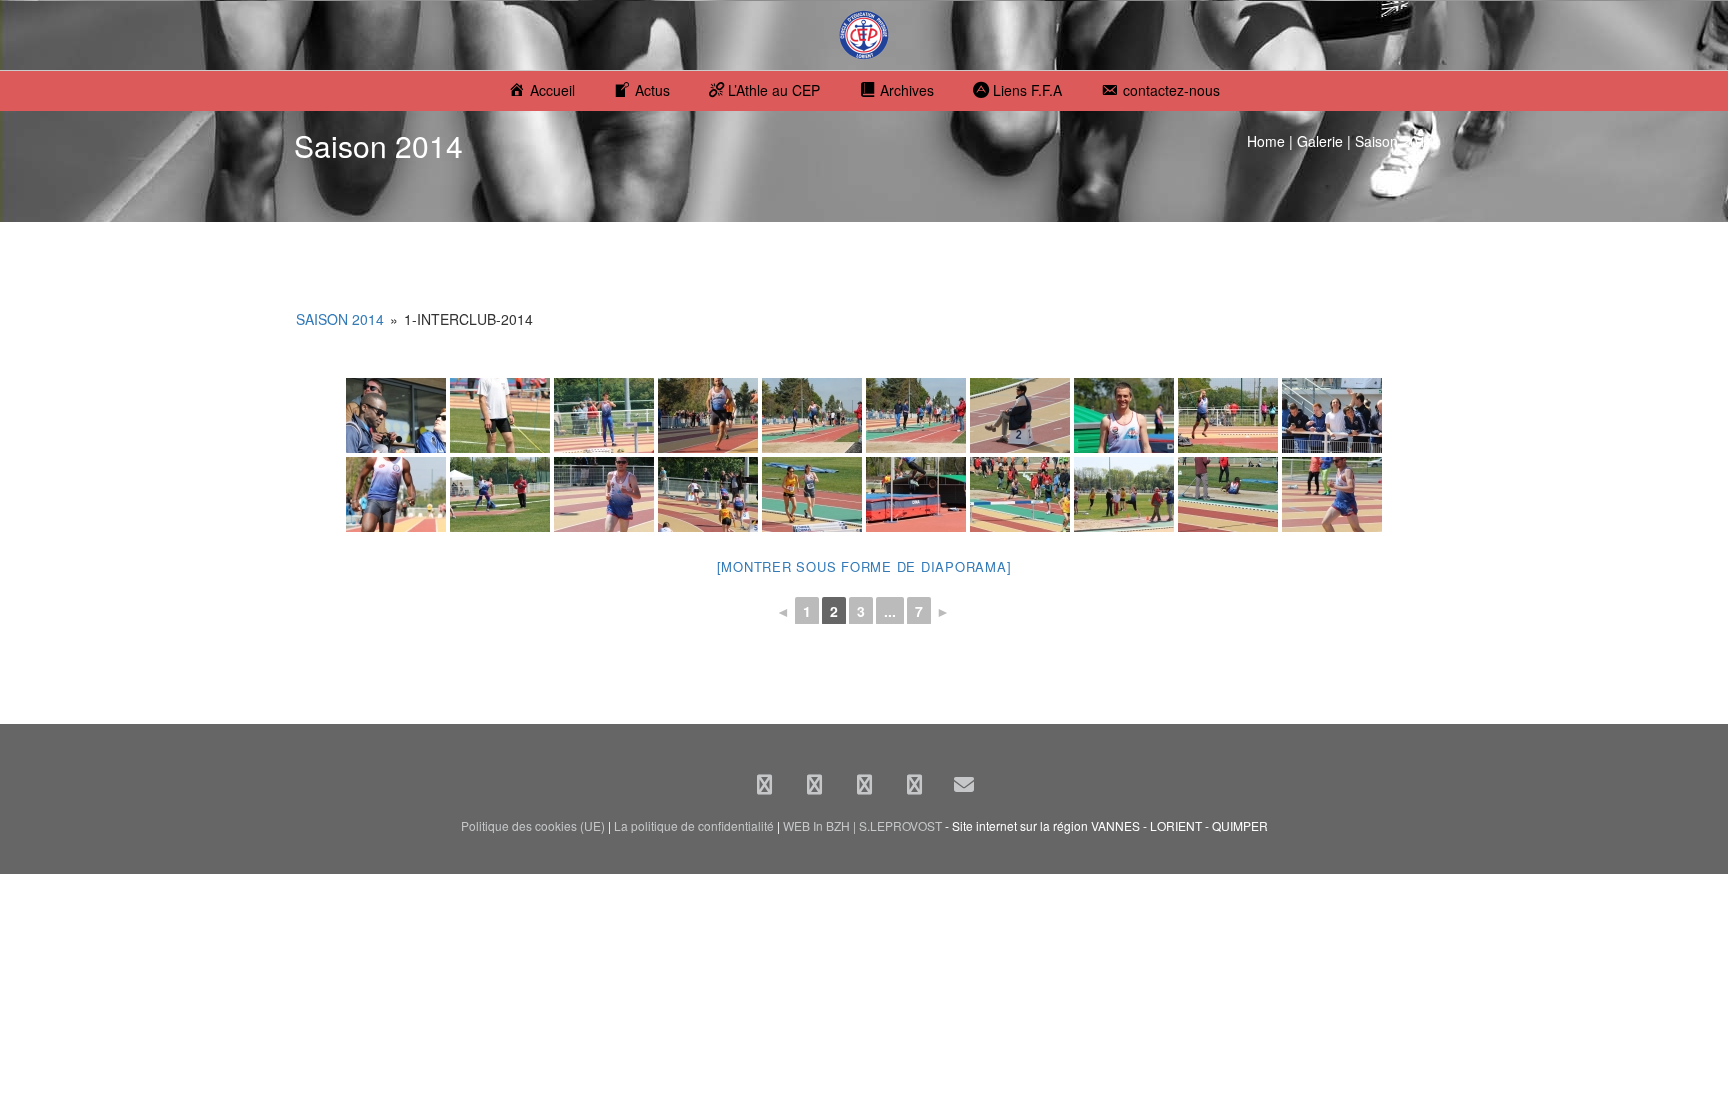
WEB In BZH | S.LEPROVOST (862, 825)
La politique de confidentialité (694, 825)
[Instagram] (864, 784)
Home (1266, 141)
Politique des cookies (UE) (533, 825)
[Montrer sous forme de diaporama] (864, 566)
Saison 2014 (340, 319)
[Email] (964, 784)
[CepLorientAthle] (914, 784)
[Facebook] (764, 784)
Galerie (1320, 141)
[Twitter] (814, 784)
